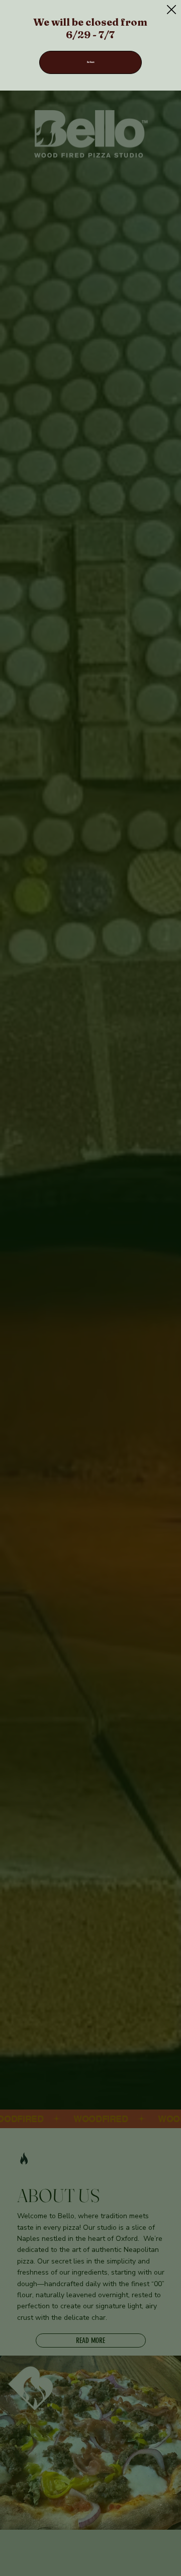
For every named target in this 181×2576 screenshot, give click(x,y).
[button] (171, 10)
